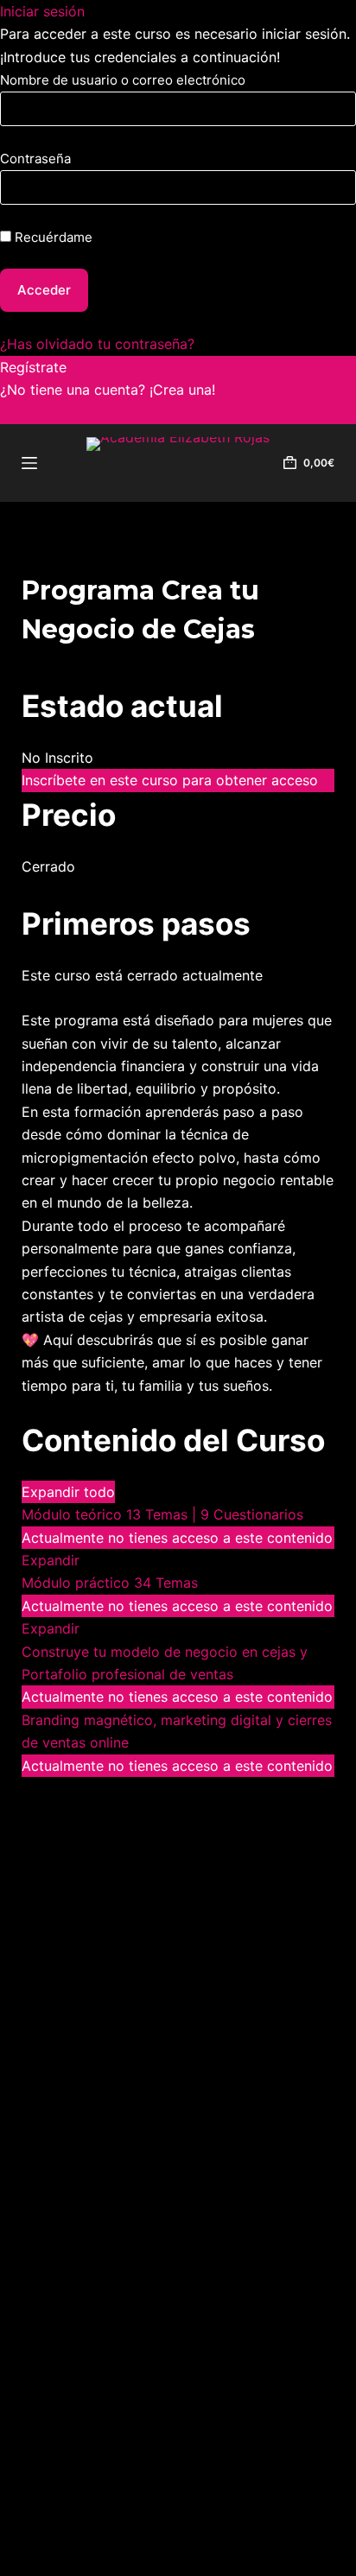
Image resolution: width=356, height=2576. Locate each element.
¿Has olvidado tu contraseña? (97, 344)
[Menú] (29, 463)
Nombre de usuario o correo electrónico (123, 80)
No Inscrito (57, 758)
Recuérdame (52, 237)
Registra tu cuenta (60, 413)
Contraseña (35, 159)
